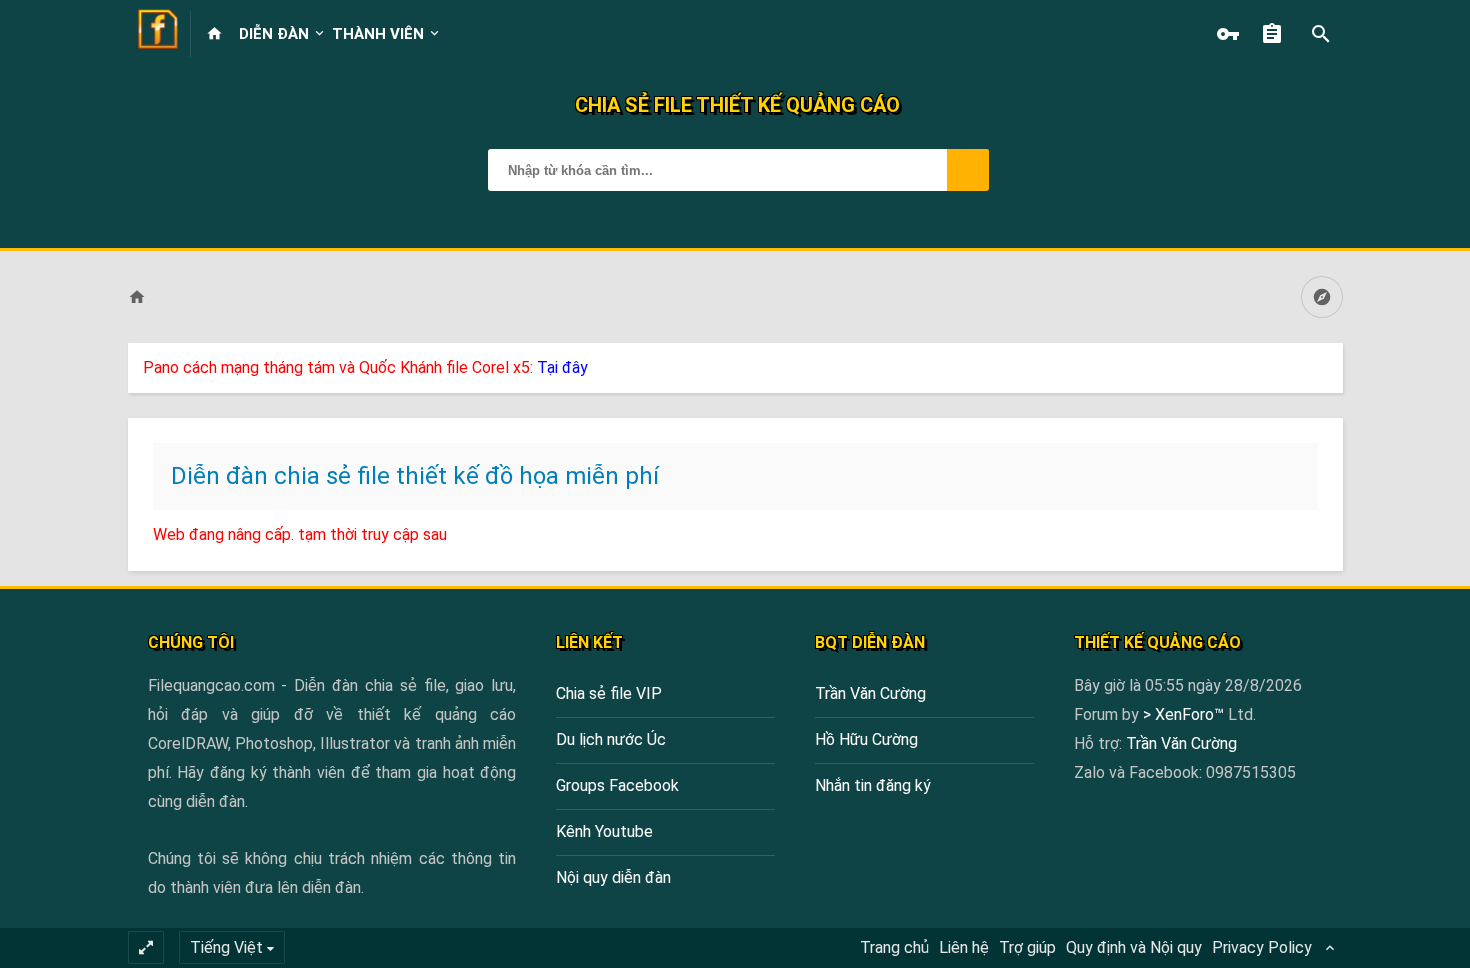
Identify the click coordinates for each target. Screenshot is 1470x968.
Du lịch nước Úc (611, 739)
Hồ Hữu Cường (866, 739)
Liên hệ (964, 947)
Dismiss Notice (1330, 363)
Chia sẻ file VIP (609, 693)
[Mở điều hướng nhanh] (1322, 297)
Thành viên (378, 34)
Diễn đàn (274, 34)
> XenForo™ (1185, 714)
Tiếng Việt (226, 947)
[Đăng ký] (1277, 34)
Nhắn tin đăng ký (873, 785)
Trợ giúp (1027, 947)
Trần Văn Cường (870, 693)
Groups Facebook (617, 785)
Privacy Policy (1262, 947)
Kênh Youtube (604, 831)
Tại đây (562, 367)
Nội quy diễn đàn (613, 877)
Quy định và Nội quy (1134, 947)
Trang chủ (894, 947)
